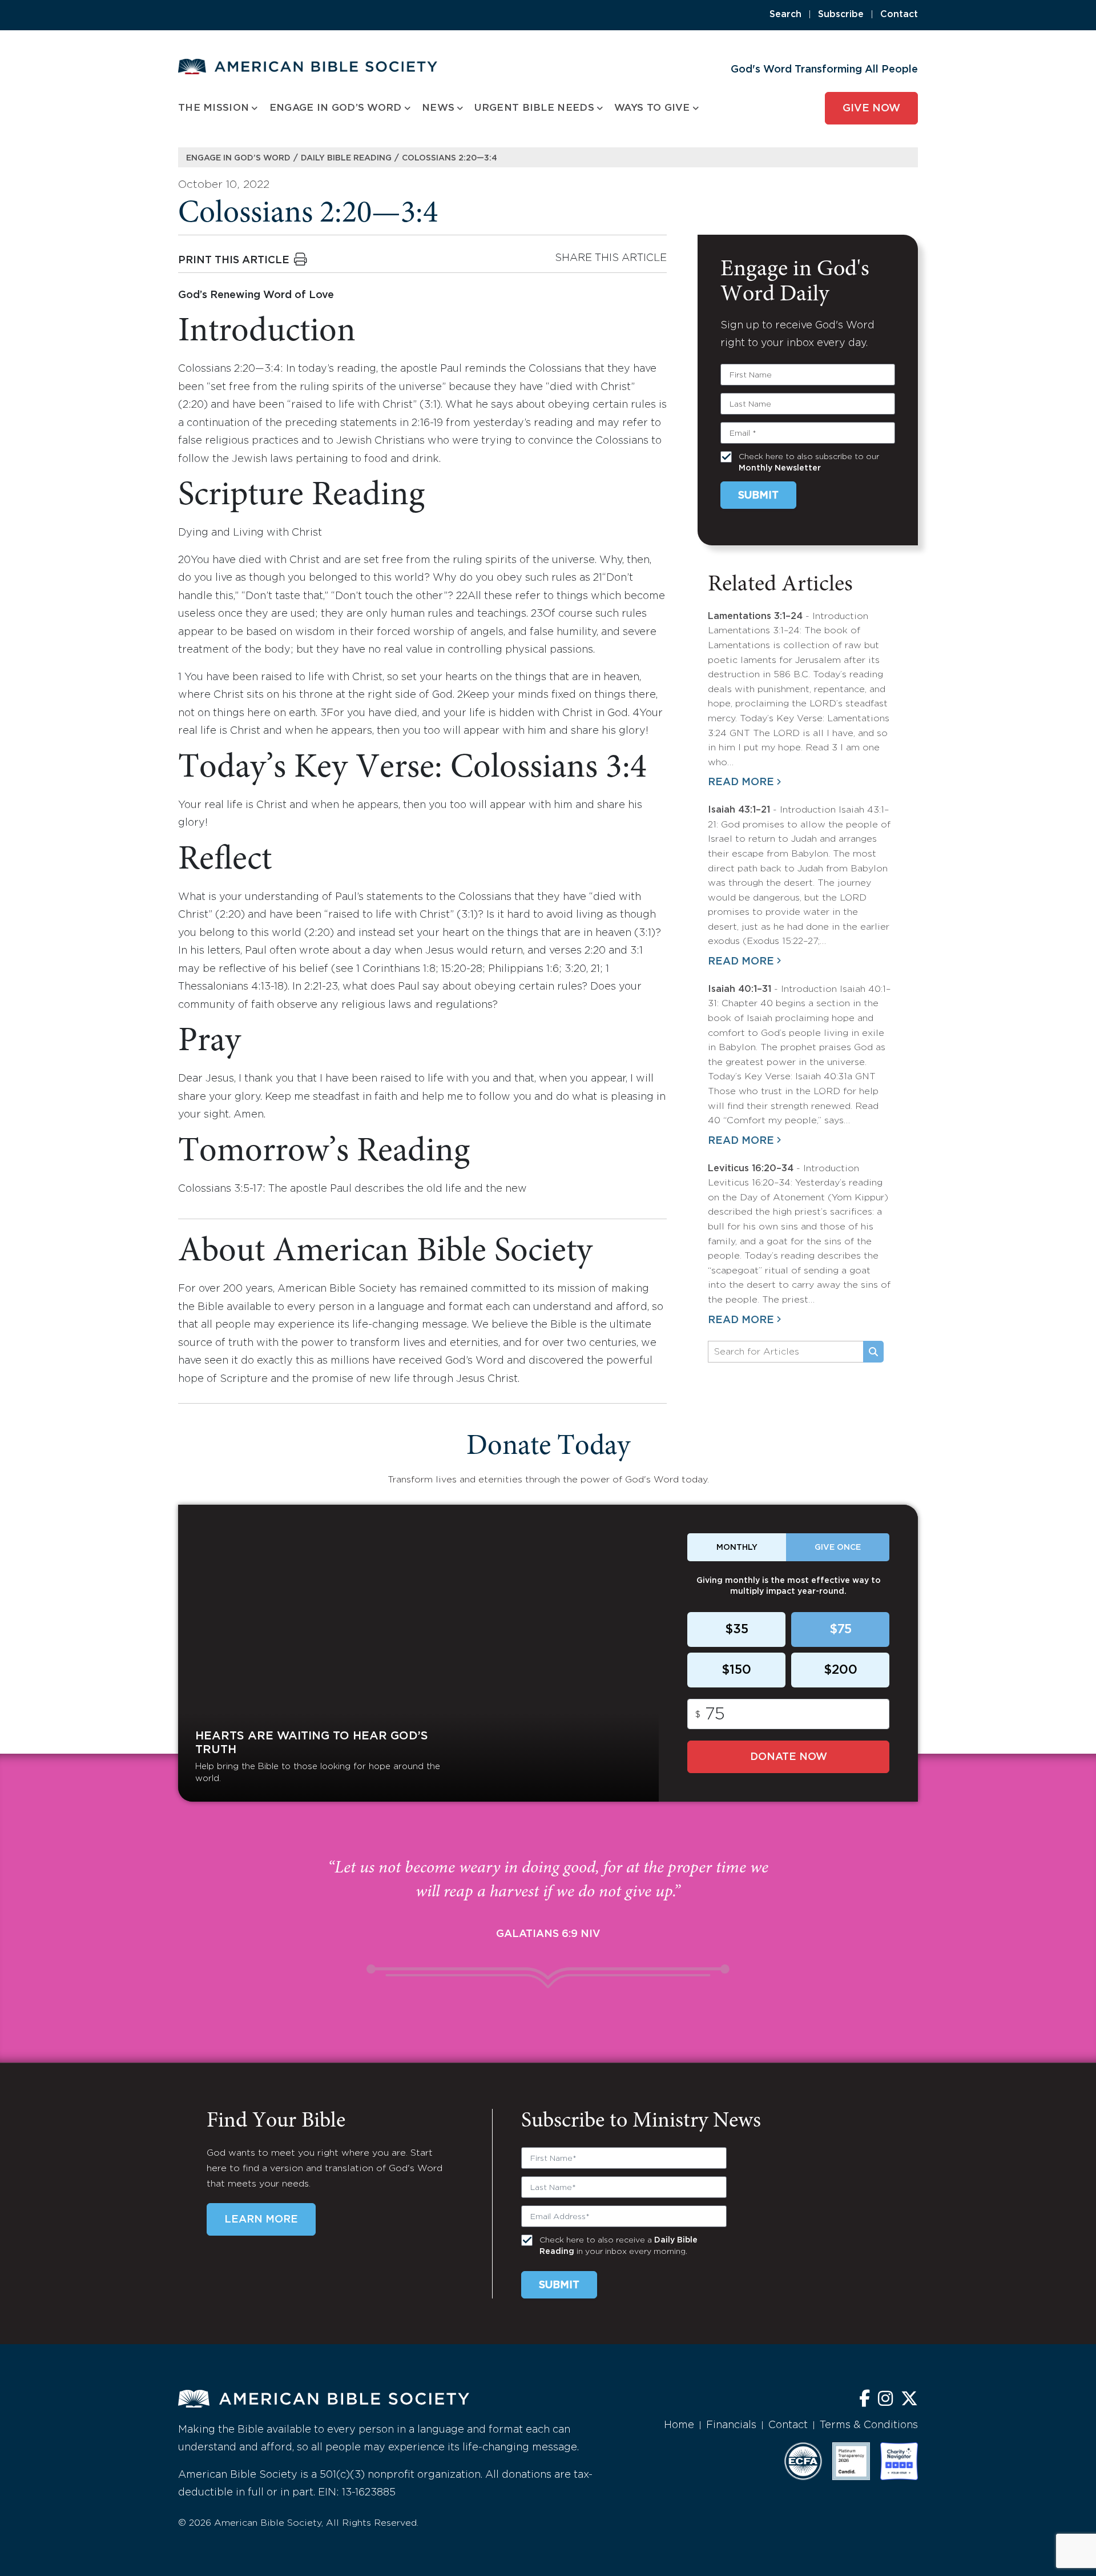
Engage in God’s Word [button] (336, 108)
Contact (899, 15)
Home (679, 2425)
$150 (736, 1670)
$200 (841, 1670)
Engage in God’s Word (238, 158)
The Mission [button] (213, 108)
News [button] (438, 108)
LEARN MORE (261, 2220)
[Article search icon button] (873, 1352)
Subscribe (841, 15)
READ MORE (741, 782)
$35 (737, 1630)
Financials (731, 2425)
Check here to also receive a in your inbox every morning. (618, 2246)
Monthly (737, 1548)
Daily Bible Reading (346, 158)
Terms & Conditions (869, 2425)
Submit (758, 496)
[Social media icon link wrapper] (865, 2400)
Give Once (838, 1548)
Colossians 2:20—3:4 (450, 158)
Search (785, 15)
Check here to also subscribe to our (809, 463)
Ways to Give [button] (652, 108)
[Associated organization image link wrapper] (803, 2461)
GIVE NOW (871, 108)
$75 (841, 1630)
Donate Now (789, 1757)
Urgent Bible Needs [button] (534, 108)
